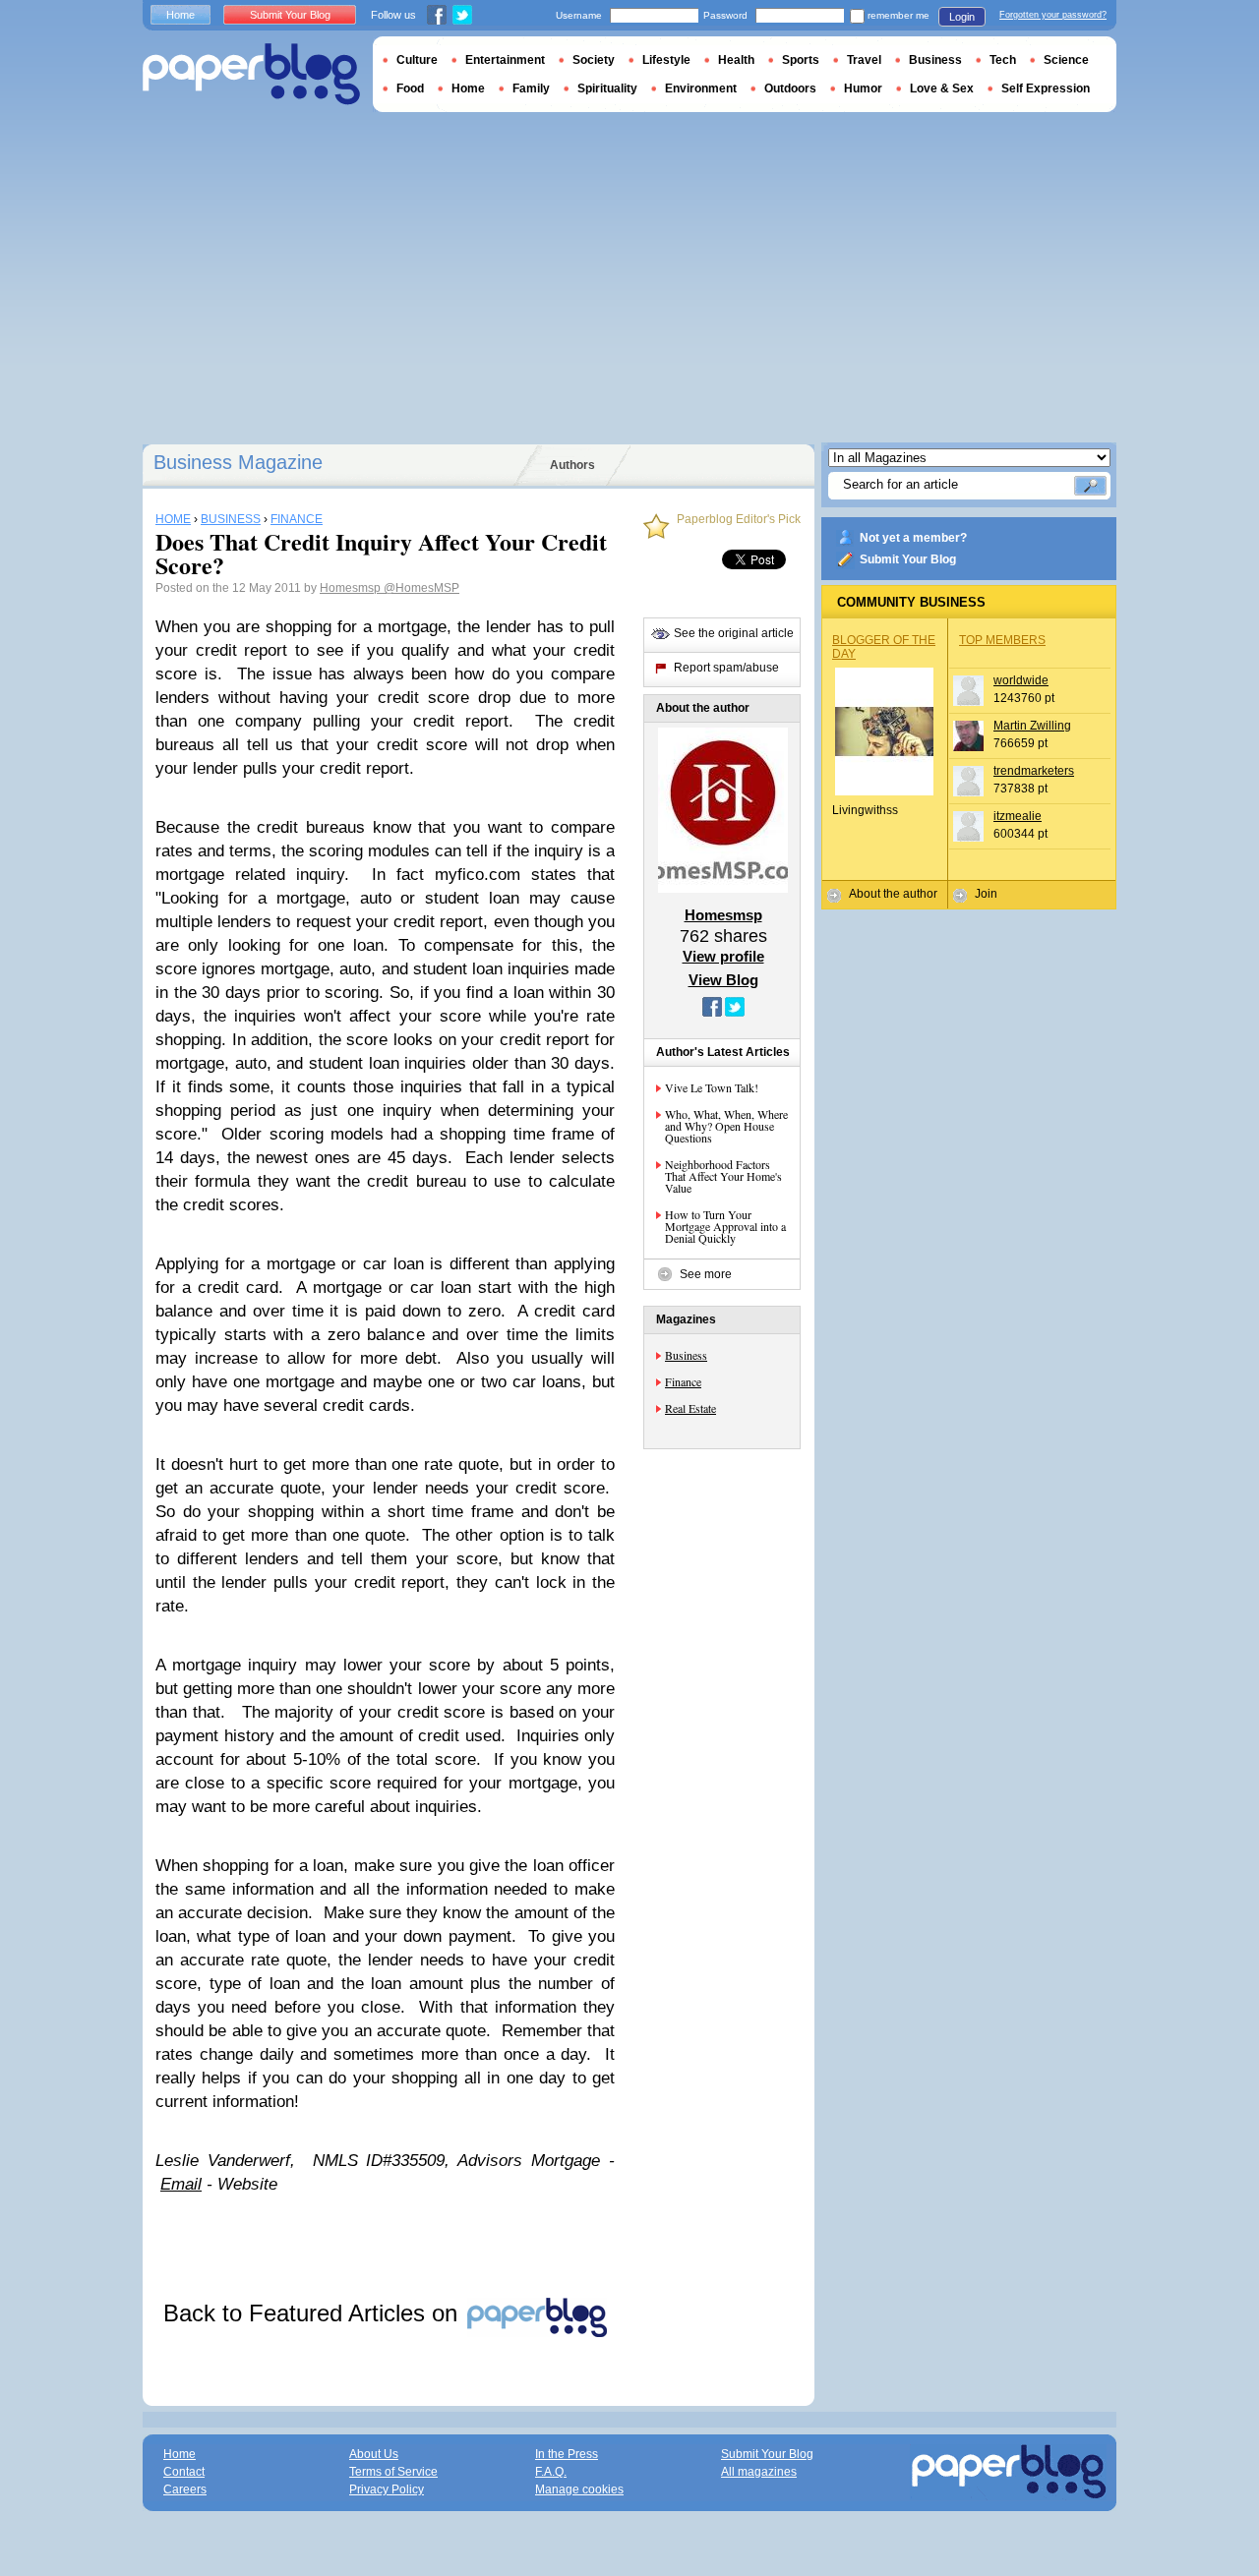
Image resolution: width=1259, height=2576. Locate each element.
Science (1066, 60)
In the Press (567, 2454)
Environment (701, 88)
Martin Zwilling (1032, 726)
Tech (1003, 60)
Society (594, 60)
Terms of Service (393, 2472)
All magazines (759, 2472)
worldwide (1021, 680)
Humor (863, 88)
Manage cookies (579, 2489)
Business (686, 1355)
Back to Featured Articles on (314, 2313)
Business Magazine (238, 462)
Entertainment (505, 60)
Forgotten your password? (1053, 15)
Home (180, 15)
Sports (801, 60)
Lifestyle (666, 60)
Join (986, 894)
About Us (374, 2454)
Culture (417, 60)
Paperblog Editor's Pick (739, 520)
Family (531, 88)
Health (736, 60)
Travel (864, 60)
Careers (185, 2489)
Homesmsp (352, 588)
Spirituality (607, 88)
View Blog (723, 980)
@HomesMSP (421, 588)
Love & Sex (942, 88)
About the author (893, 894)
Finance (683, 1381)
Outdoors (790, 88)
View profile (723, 956)
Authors (572, 465)
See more (706, 1274)
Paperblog (251, 74)
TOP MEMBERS (1002, 640)
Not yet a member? (913, 538)
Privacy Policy (387, 2489)
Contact (184, 2472)
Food (410, 88)
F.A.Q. (551, 2472)
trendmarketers (1034, 771)
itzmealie (1018, 816)
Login (962, 17)
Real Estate (690, 1408)
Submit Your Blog (908, 559)
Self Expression (1046, 88)
